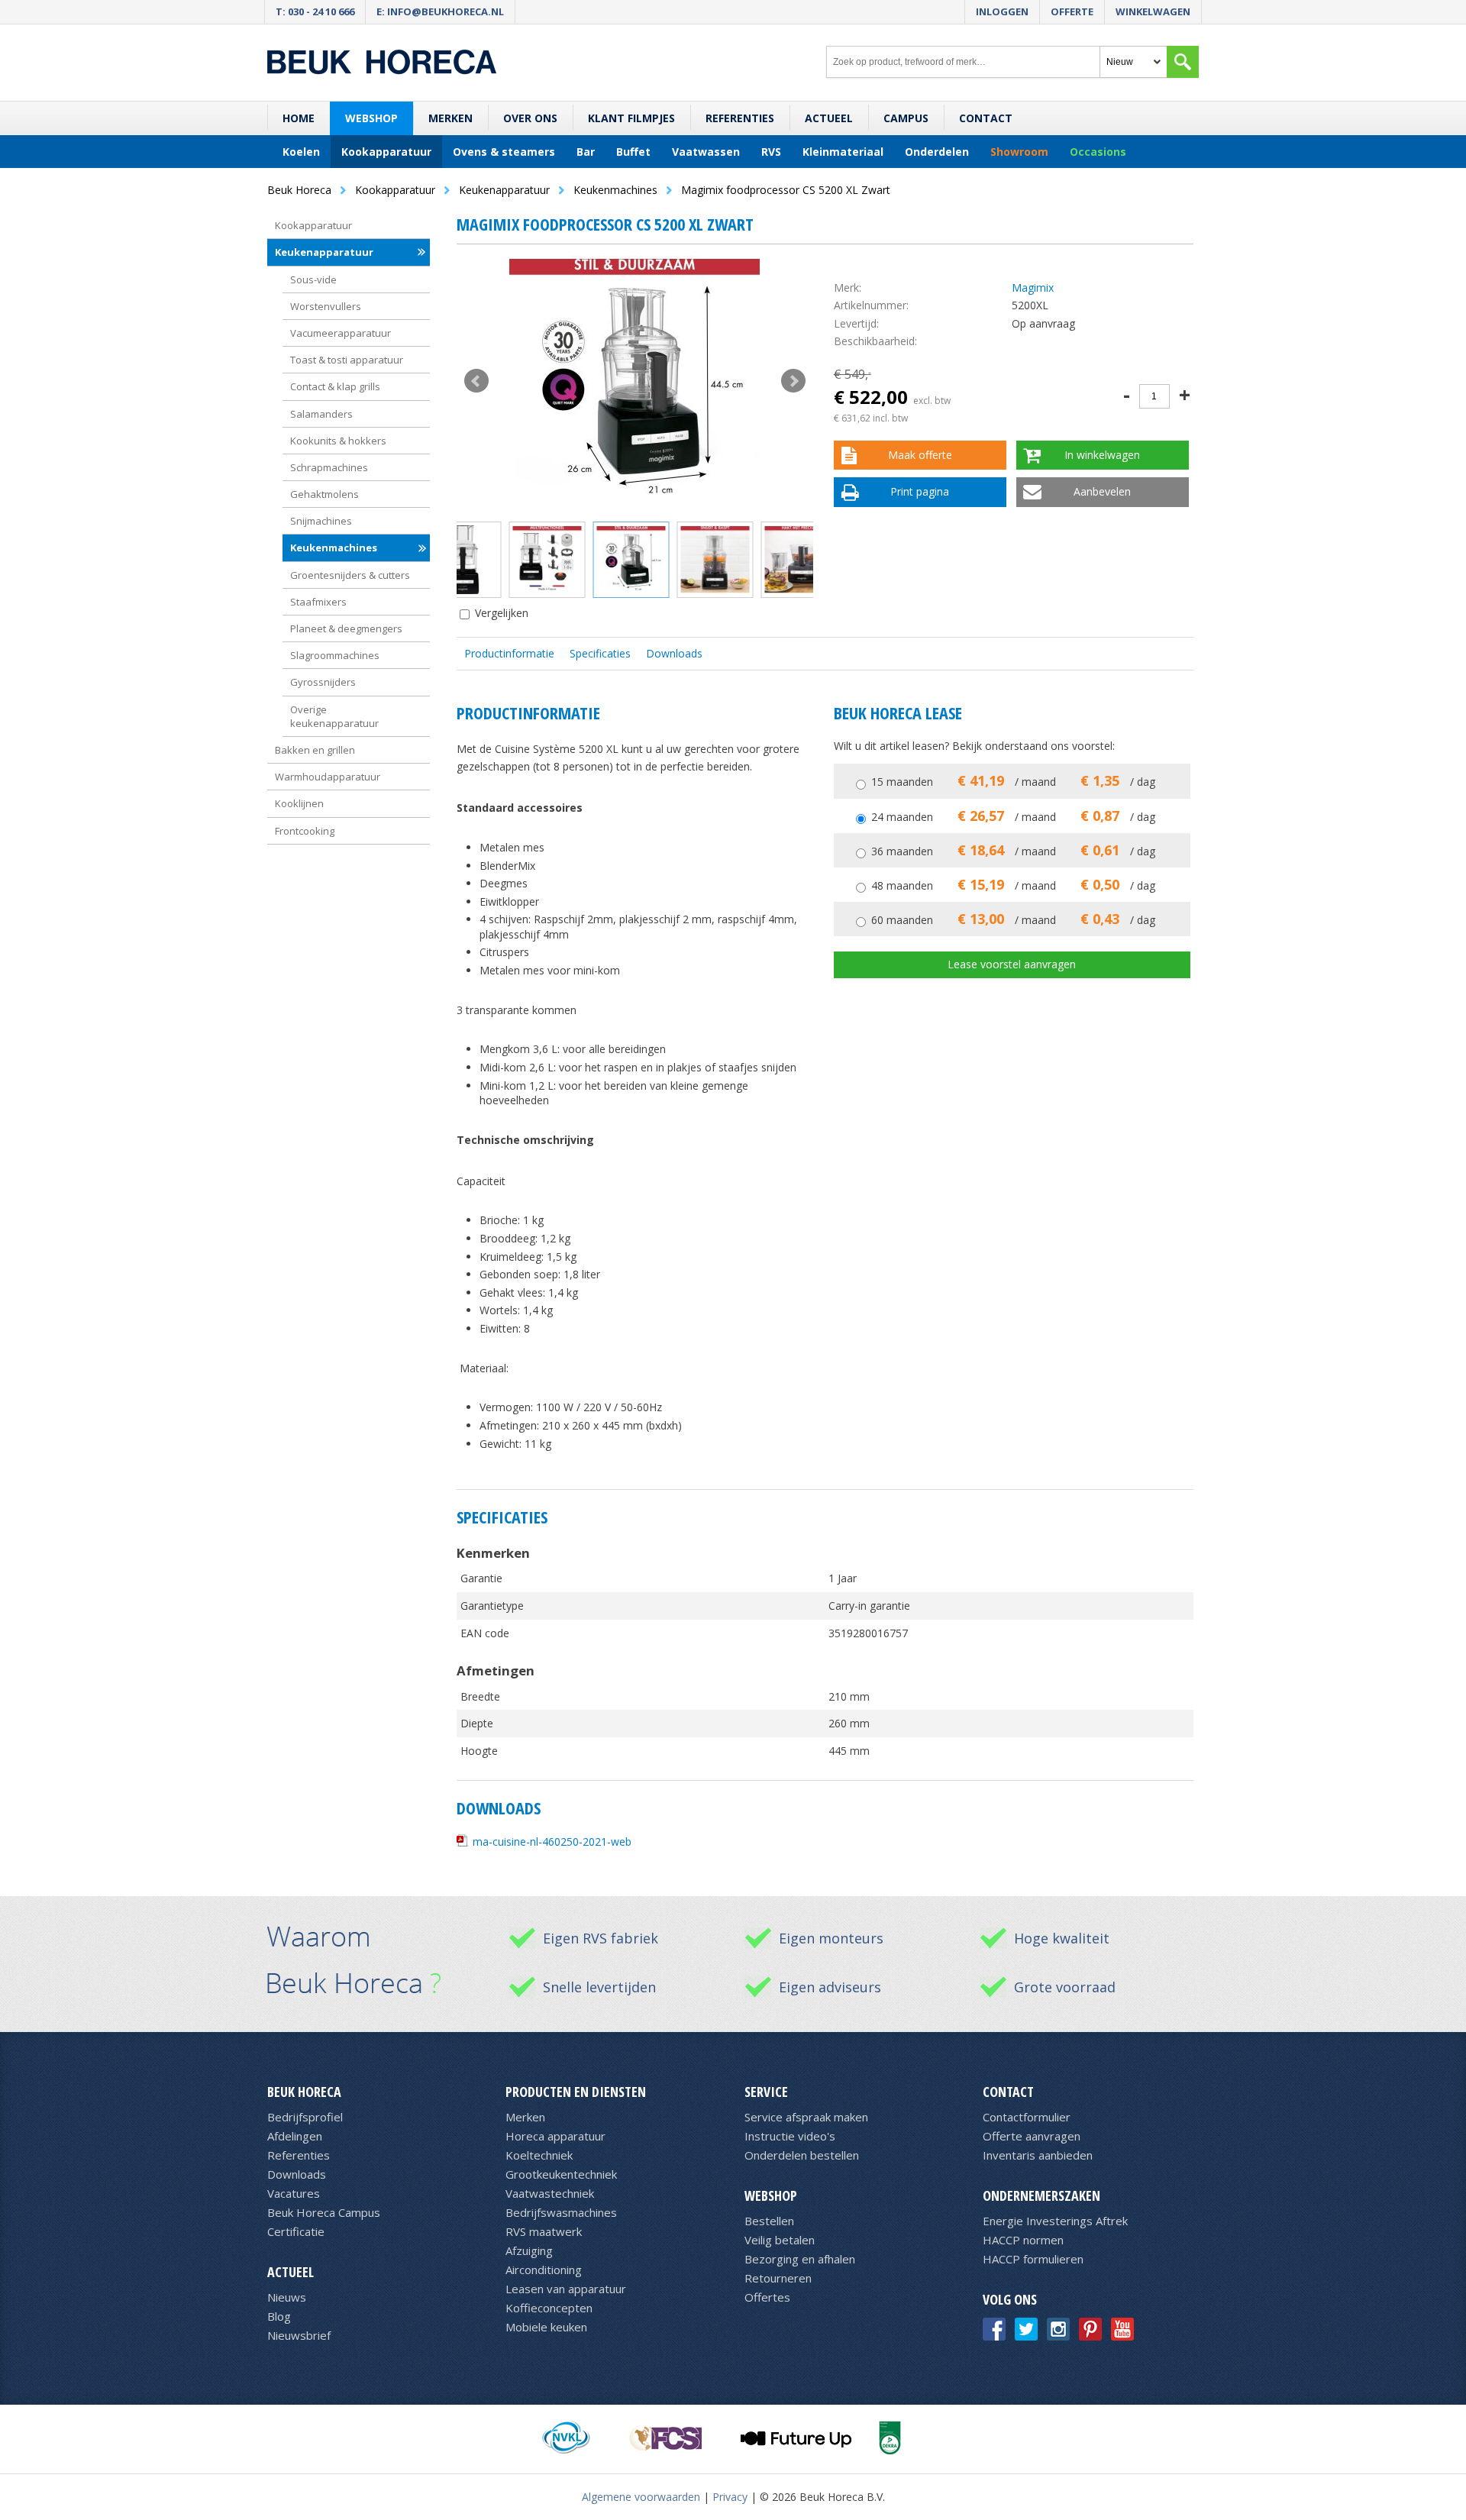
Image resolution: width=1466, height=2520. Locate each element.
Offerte (1072, 11)
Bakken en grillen (315, 750)
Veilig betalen (780, 2240)
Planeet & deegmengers (346, 628)
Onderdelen (937, 152)
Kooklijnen (299, 803)
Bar (586, 152)
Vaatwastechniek (550, 2193)
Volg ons (1010, 2299)
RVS (771, 152)
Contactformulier (1027, 2117)
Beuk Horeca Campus (324, 2212)
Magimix (1033, 288)
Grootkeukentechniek (561, 2174)
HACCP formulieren (1033, 2259)
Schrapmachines (329, 467)
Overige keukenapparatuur (334, 716)
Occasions (1098, 152)
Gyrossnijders (323, 682)
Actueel (829, 118)
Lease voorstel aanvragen (1012, 964)
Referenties (740, 118)
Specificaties (600, 653)
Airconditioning (544, 2270)
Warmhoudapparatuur (328, 777)
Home (299, 118)
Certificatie (296, 2231)
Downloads (674, 653)
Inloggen (1002, 11)
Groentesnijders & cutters (350, 575)
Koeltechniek (539, 2155)
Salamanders (321, 414)
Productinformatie (509, 653)
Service (766, 2092)
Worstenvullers (326, 306)
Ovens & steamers (504, 152)
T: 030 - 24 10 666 (315, 11)
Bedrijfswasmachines (561, 2212)
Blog (279, 2316)
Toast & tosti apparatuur (347, 360)
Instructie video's (790, 2136)
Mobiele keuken (546, 2327)
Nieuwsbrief (299, 2335)
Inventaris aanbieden (1038, 2155)
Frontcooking (305, 831)
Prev (476, 381)
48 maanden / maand (1013, 885)
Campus (906, 118)
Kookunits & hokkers (338, 441)
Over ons (530, 118)
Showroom (1019, 152)
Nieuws (287, 2297)
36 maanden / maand (1013, 851)
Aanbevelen (1102, 491)
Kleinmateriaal (843, 152)
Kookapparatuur (386, 152)
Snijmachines (321, 521)
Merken (450, 118)
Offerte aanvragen (1032, 2136)
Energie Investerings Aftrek (1055, 2221)
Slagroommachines (335, 655)
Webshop (371, 118)
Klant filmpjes (631, 118)
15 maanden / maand (1013, 782)
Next (793, 381)
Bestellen (769, 2221)
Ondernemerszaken (1041, 2195)
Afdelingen (295, 2136)
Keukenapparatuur (324, 252)
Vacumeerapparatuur (341, 333)
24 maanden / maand (1013, 817)
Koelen (301, 152)
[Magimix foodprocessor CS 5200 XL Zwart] (635, 381)
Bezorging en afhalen (800, 2259)
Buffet (633, 152)
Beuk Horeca (304, 2092)
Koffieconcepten (549, 2308)
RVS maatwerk (544, 2231)
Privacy (730, 2497)
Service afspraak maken (806, 2117)
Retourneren (778, 2278)
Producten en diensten (576, 2092)
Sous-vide (313, 279)
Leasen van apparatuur (566, 2289)
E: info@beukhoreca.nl (440, 11)
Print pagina (920, 491)
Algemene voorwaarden (641, 2497)
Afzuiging (529, 2250)
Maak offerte (920, 455)
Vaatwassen (706, 152)
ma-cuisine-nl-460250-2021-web (552, 1842)
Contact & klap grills (335, 386)
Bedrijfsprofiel (305, 2117)
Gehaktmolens (325, 494)
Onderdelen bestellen (802, 2155)
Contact (986, 118)
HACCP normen (1023, 2240)
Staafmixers (318, 602)
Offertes (767, 2297)
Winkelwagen (1153, 11)
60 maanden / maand (1013, 920)
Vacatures (294, 2193)
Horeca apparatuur (555, 2136)
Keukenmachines (334, 548)
